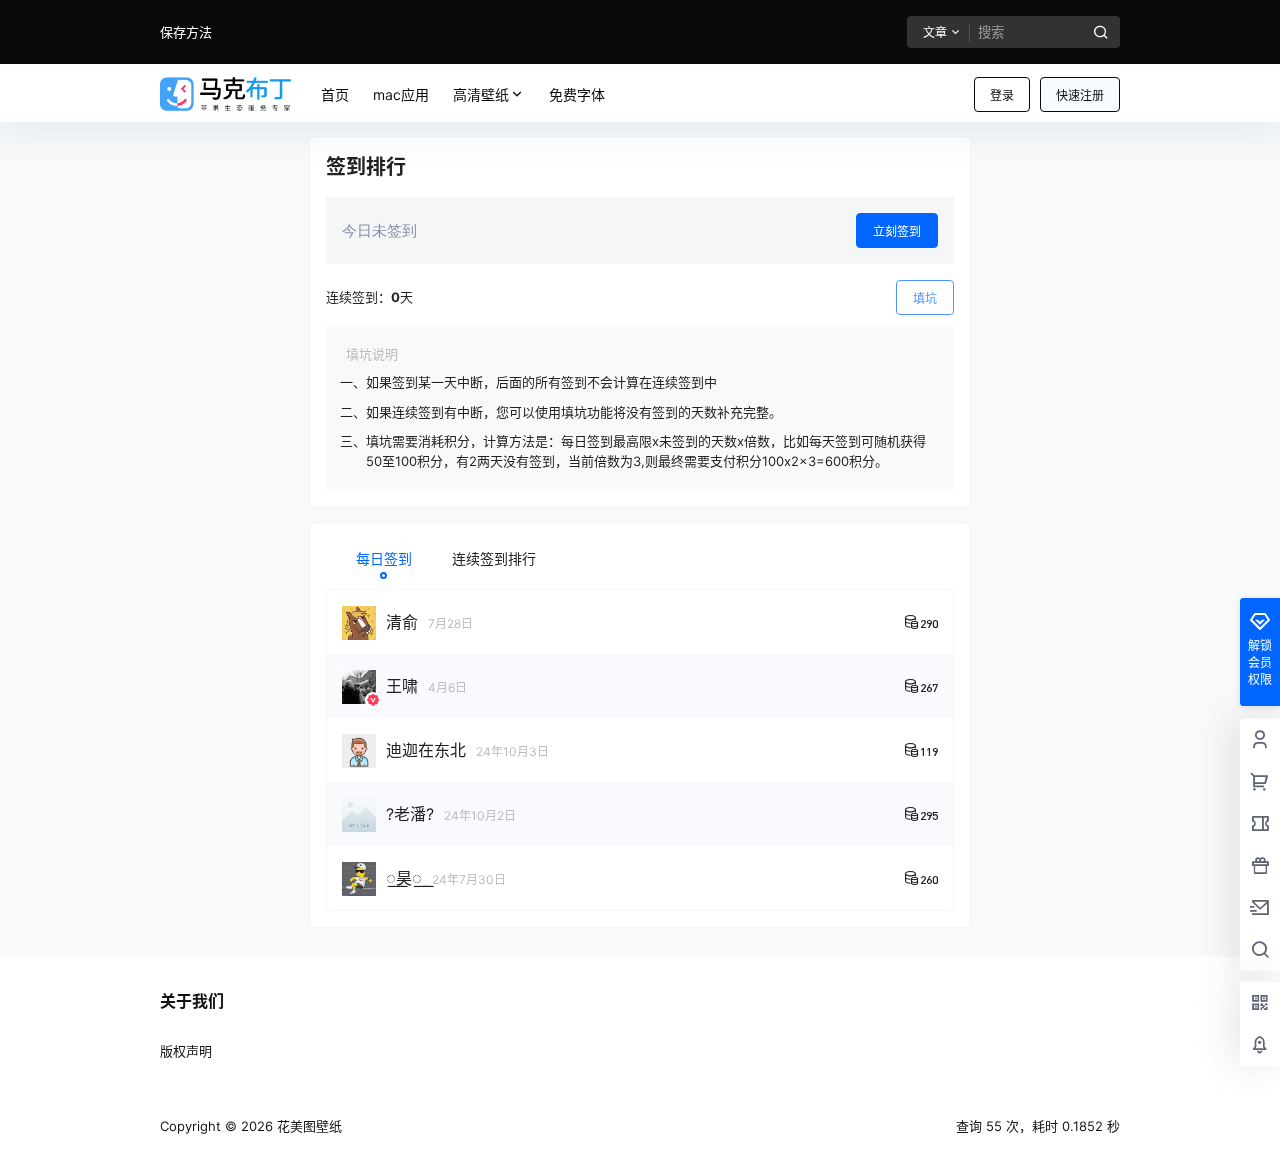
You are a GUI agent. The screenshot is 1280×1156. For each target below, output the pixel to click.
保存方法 (186, 32)
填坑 (925, 298)
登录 (1002, 95)
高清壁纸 (481, 94)
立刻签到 (897, 231)
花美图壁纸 (307, 1126)
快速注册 (1080, 95)
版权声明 (186, 1051)
